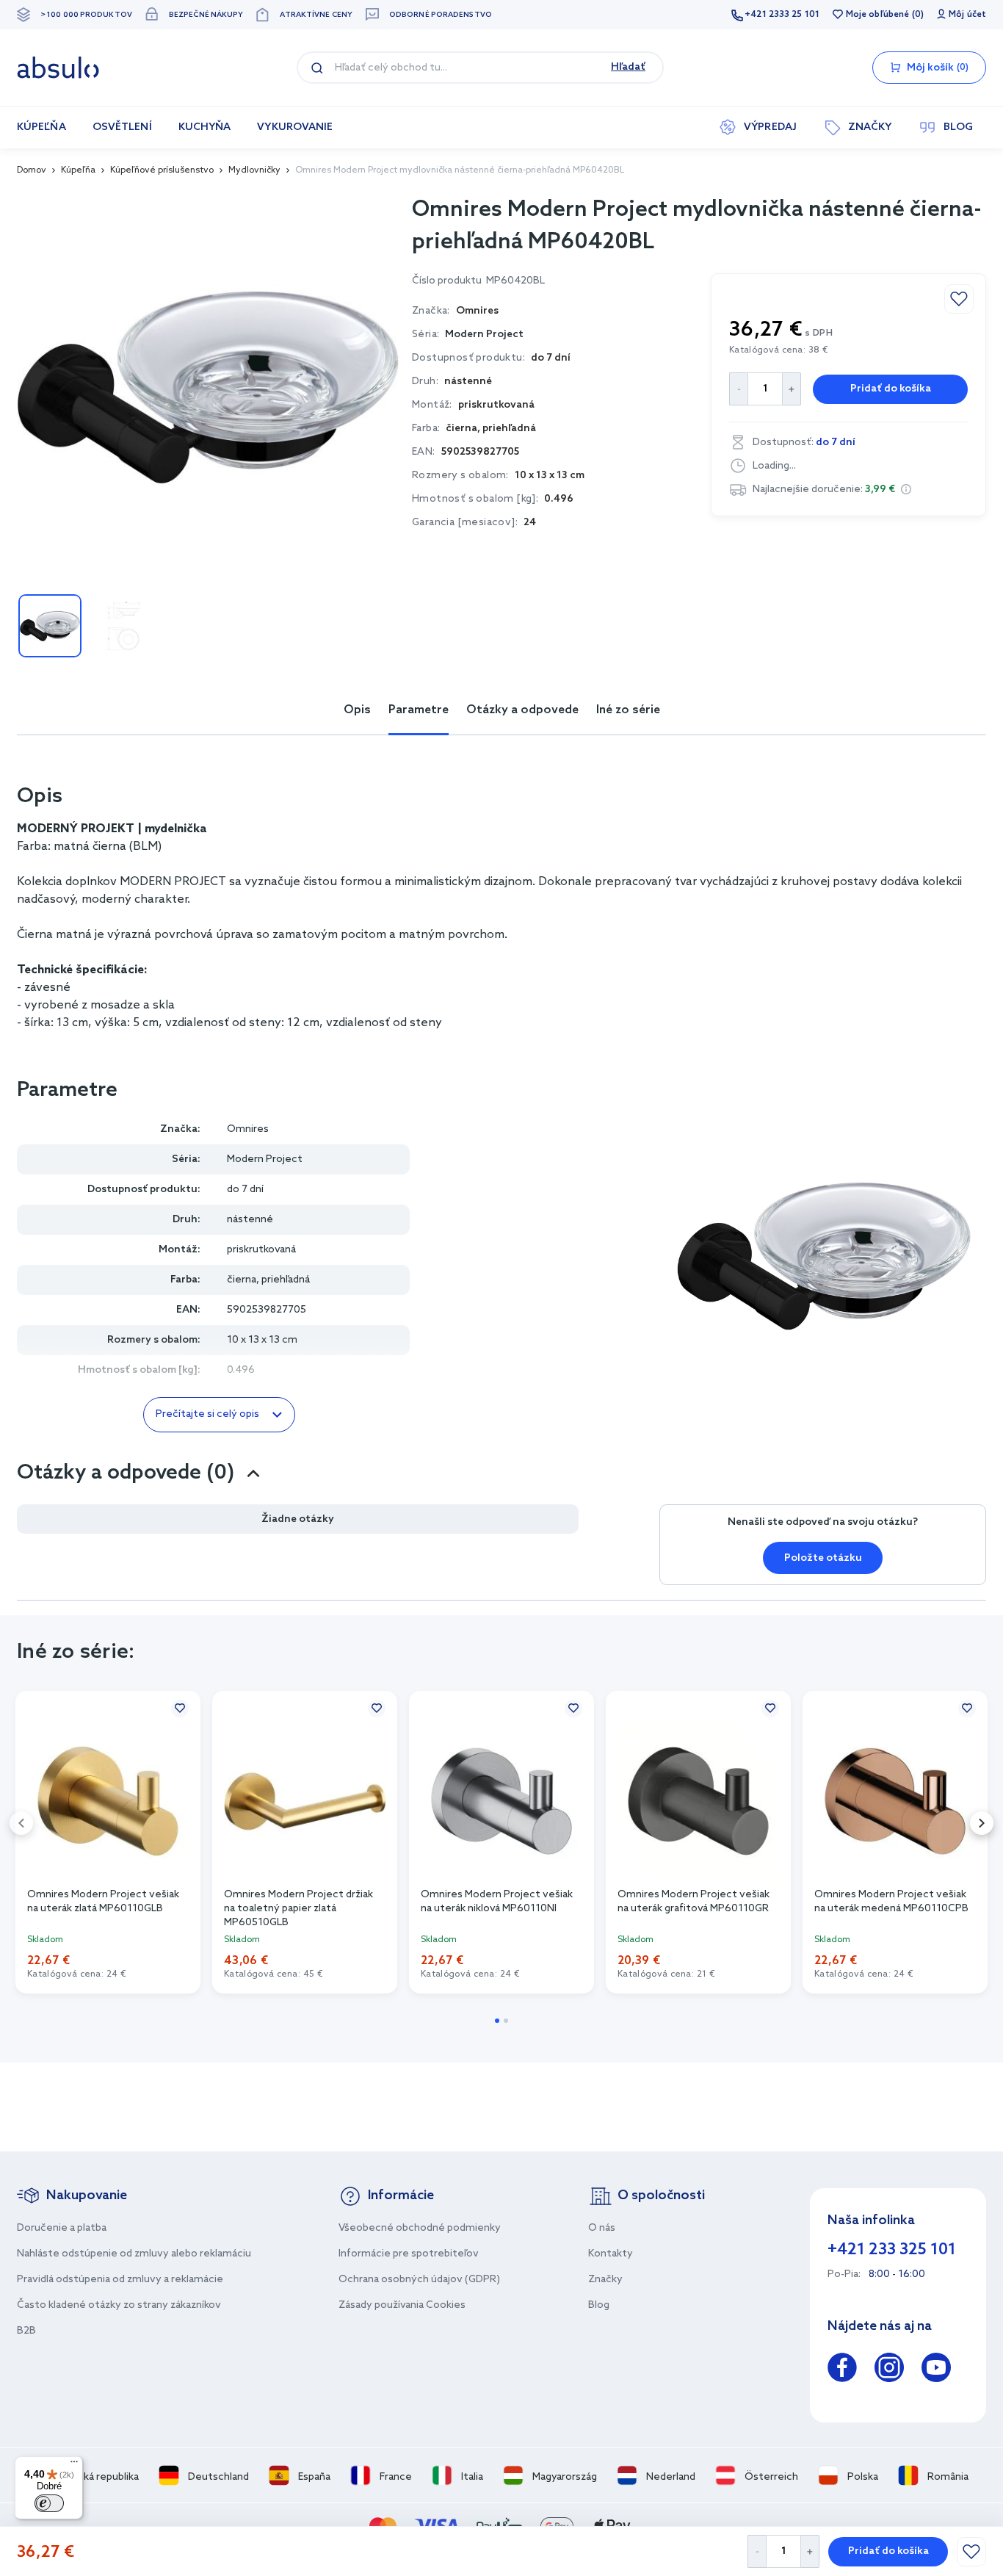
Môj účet (967, 15)
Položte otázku (823, 1558)
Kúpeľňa (78, 170)
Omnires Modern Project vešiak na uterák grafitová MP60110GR (694, 1902)
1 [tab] (497, 2021)
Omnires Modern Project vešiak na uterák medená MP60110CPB (891, 1902)
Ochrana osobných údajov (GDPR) (419, 2280)
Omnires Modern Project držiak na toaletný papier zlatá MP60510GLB (298, 1908)
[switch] (49, 2503)
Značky (605, 2280)
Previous (21, 1823)
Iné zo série (628, 710)
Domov (32, 170)
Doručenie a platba (62, 2228)
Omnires (248, 1129)
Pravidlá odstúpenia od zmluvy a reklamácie (120, 2280)
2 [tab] (506, 2021)
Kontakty (611, 2254)
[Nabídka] (74, 2465)
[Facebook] (842, 2370)
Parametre (419, 710)
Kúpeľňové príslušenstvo (162, 170)
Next (982, 1823)
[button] (906, 489)
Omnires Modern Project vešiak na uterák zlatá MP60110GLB (103, 1902)
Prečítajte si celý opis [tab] (207, 1414)
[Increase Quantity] (810, 2551)
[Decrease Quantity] (757, 2551)
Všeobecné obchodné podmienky (420, 2228)
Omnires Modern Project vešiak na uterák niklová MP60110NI (497, 1902)
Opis (357, 710)
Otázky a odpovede (522, 710)
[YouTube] (936, 2370)
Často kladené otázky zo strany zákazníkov (119, 2305)
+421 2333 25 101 (782, 15)
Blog (599, 2305)
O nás (602, 2228)
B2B (26, 2331)
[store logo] (58, 68)
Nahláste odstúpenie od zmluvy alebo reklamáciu (134, 2254)
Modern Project (484, 335)
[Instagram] (889, 2370)
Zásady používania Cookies (402, 2305)
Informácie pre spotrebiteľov (409, 2254)
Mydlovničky (254, 170)
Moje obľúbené (877, 15)
